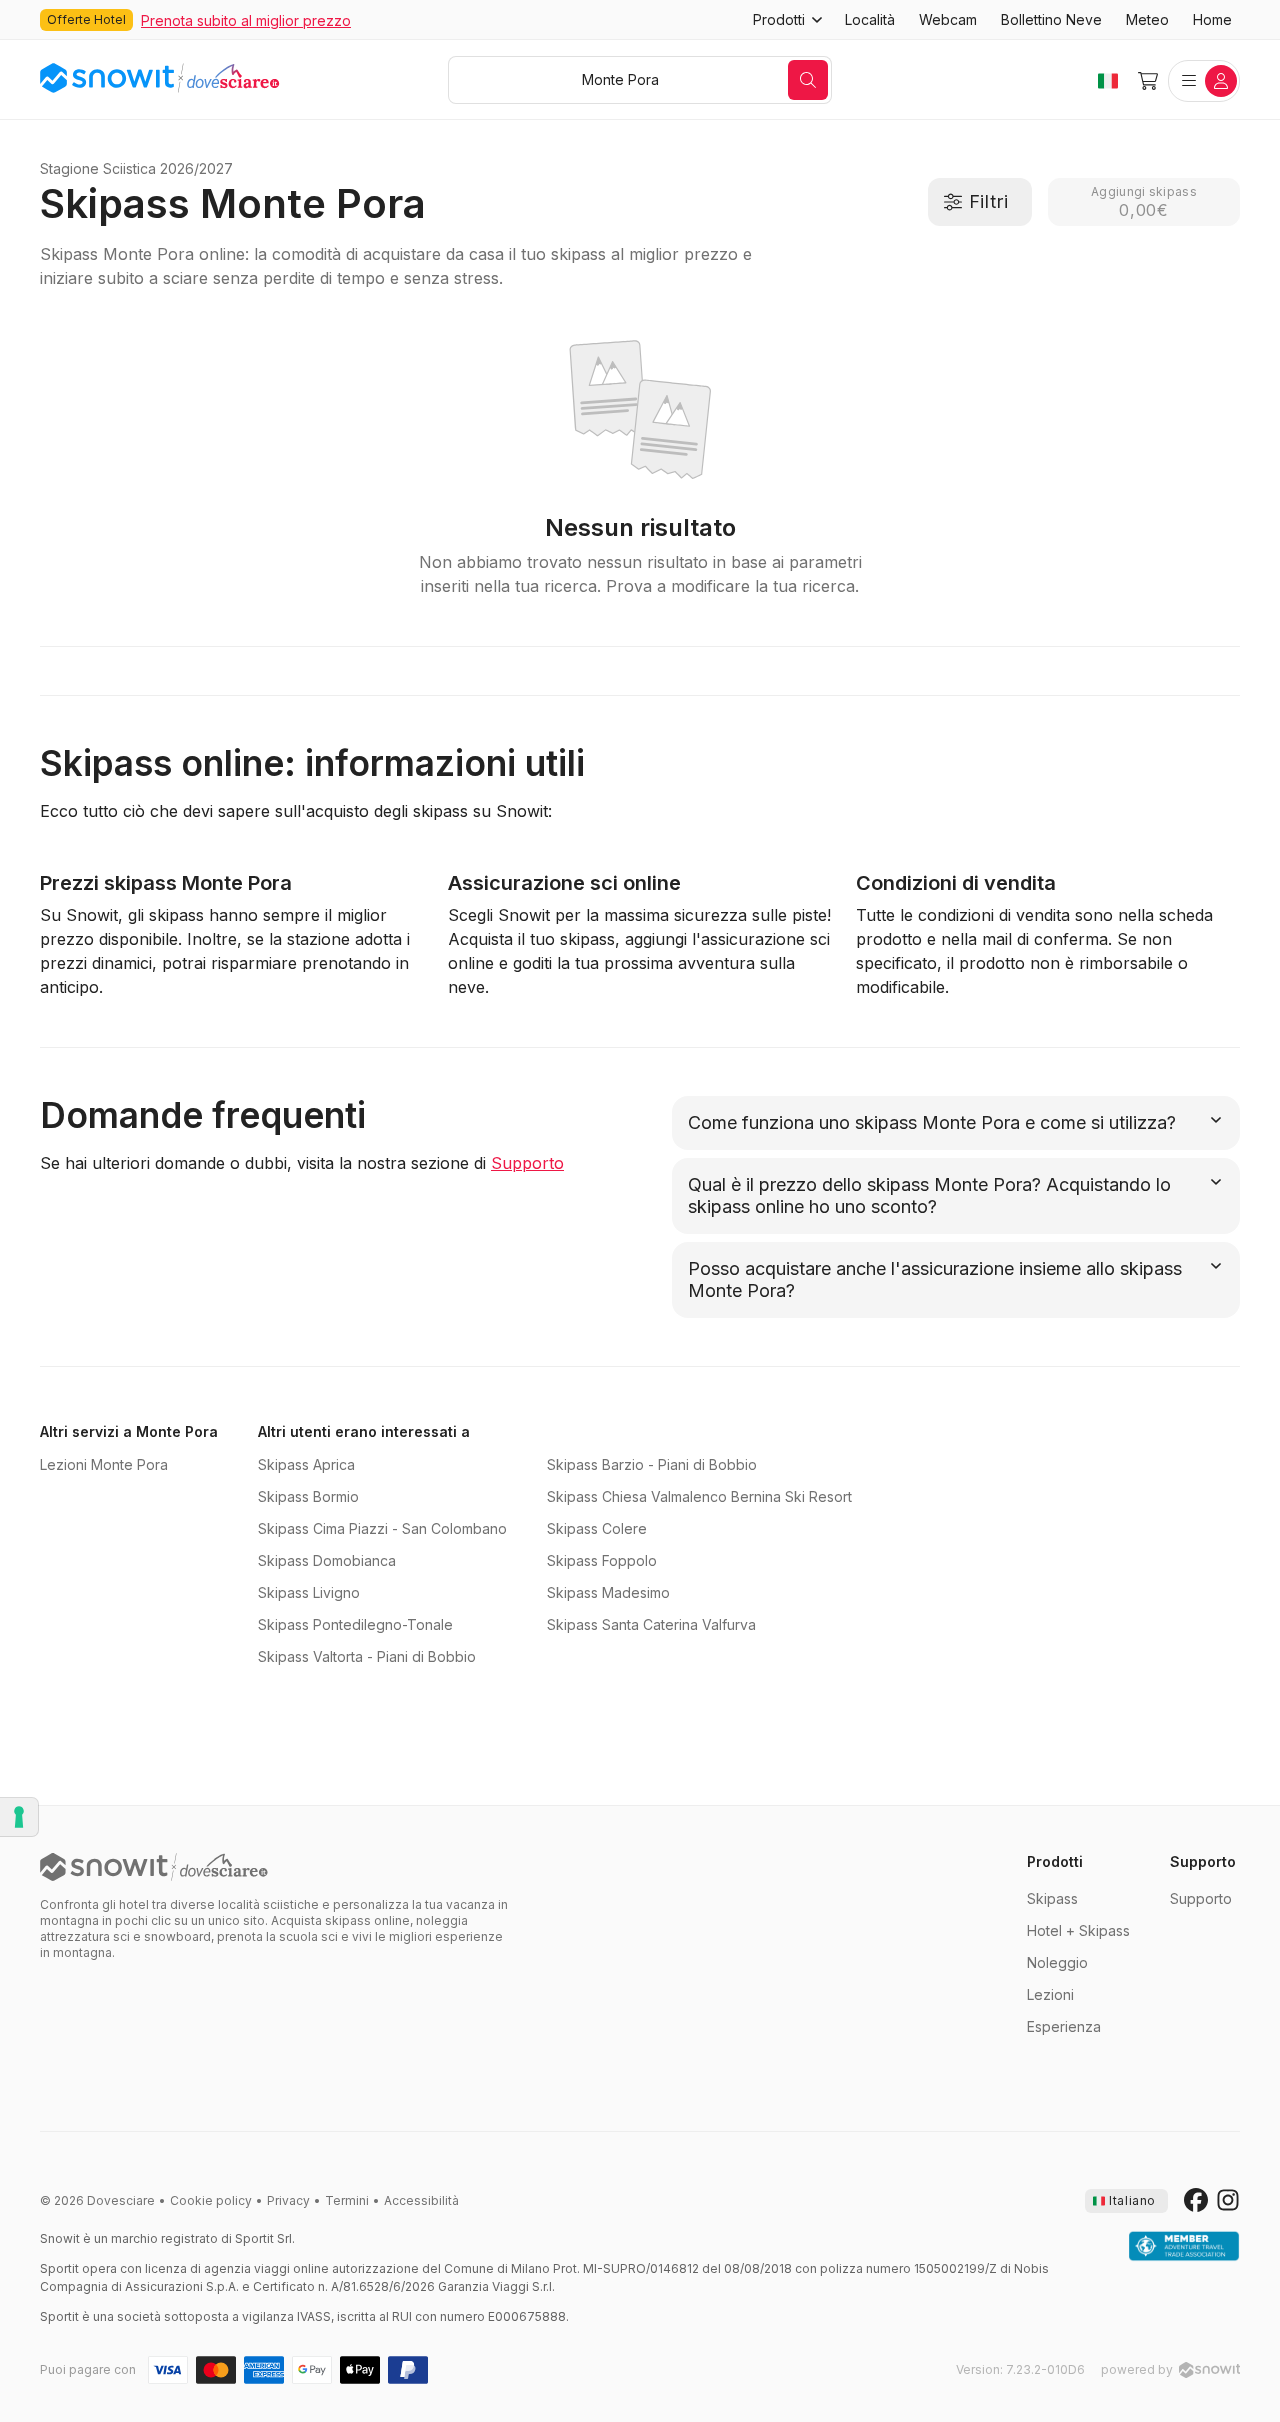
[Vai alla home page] (154, 1867)
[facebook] (1196, 2201)
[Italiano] (1108, 81)
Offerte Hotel (86, 19)
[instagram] (1228, 2201)
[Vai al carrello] (1148, 81)
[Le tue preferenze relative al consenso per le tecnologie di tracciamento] (19, 1817)
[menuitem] (870, 20)
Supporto (527, 1163)
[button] (787, 20)
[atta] (1184, 2247)
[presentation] (1126, 2201)
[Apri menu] (1204, 81)
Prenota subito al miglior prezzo (246, 20)
